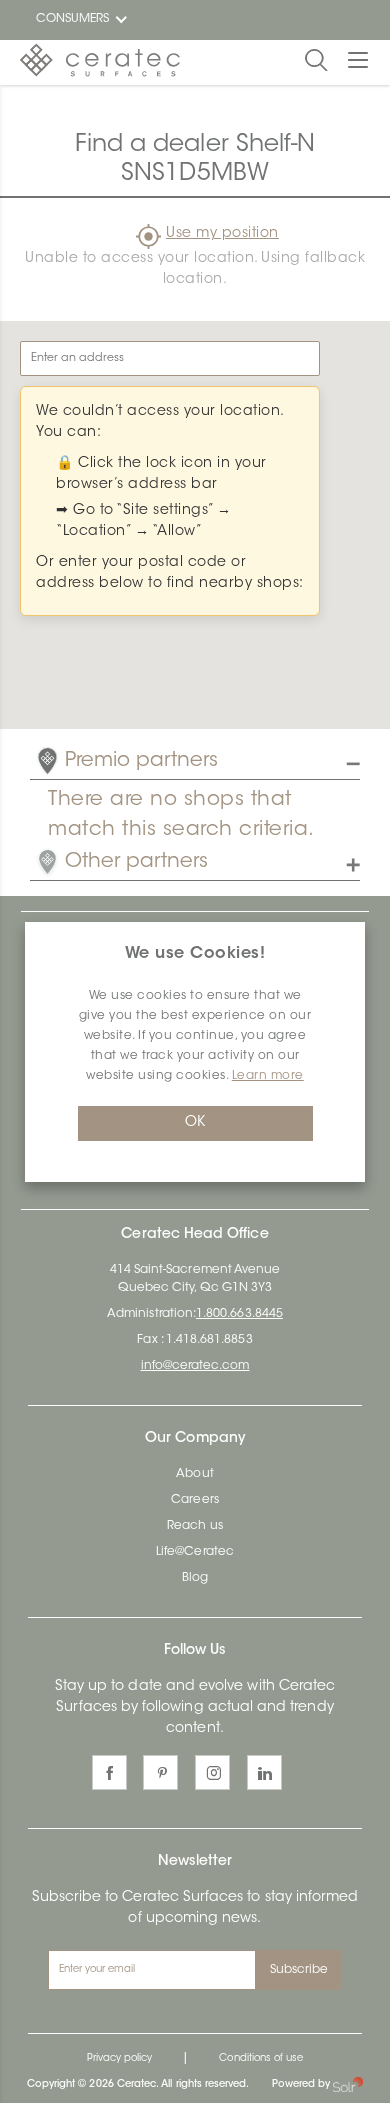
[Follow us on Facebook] (109, 1772)
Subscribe (299, 1970)
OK (195, 1123)
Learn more (268, 1076)
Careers (194, 1500)
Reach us (194, 1526)
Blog (195, 1578)
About (194, 1474)
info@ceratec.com (195, 1366)
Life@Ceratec (195, 1552)
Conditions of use (261, 2059)
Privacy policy (120, 2059)
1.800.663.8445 (239, 1314)
